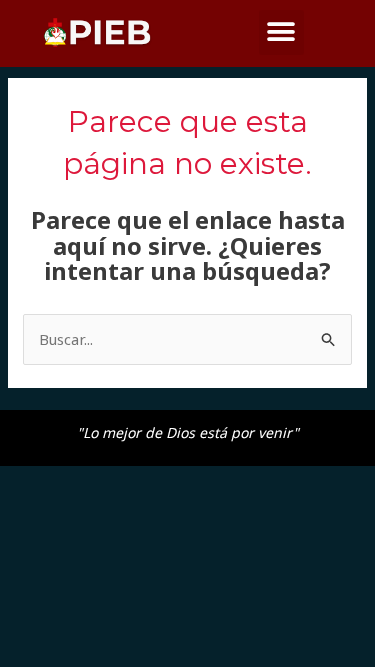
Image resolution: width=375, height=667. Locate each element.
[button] (281, 32)
